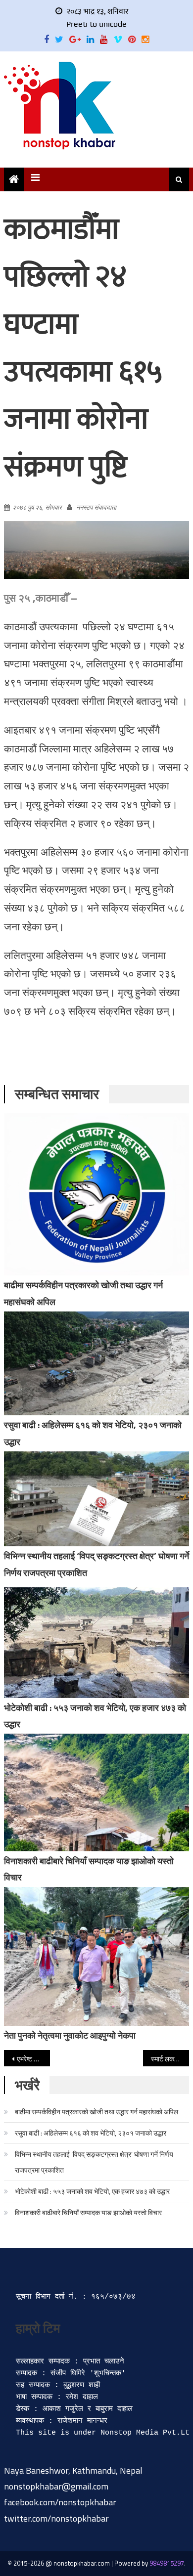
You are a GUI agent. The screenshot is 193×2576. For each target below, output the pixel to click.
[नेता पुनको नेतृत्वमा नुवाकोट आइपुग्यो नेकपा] (96, 1956)
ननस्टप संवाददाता (96, 507)
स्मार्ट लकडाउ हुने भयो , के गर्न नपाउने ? (170, 2059)
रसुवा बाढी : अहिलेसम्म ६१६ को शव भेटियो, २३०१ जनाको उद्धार (91, 2133)
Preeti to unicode (96, 24)
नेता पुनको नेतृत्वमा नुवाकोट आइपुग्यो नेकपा (70, 2035)
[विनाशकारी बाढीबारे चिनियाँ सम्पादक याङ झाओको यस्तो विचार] (96, 1792)
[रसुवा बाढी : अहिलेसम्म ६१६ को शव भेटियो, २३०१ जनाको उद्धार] (96, 1364)
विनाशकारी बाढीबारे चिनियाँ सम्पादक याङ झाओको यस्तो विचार (88, 2212)
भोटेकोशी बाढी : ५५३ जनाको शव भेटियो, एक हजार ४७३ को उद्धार (92, 2191)
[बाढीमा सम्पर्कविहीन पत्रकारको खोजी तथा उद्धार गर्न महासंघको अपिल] (96, 1194)
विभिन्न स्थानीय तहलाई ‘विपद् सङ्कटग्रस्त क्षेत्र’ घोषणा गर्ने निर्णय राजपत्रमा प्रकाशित (94, 2162)
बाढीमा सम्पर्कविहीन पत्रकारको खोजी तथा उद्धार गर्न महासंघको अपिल (96, 2112)
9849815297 (167, 2563)
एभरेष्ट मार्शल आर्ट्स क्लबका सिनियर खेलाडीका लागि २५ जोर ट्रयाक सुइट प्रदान (34, 2059)
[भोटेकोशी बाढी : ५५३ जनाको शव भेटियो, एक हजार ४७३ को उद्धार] (96, 1643)
